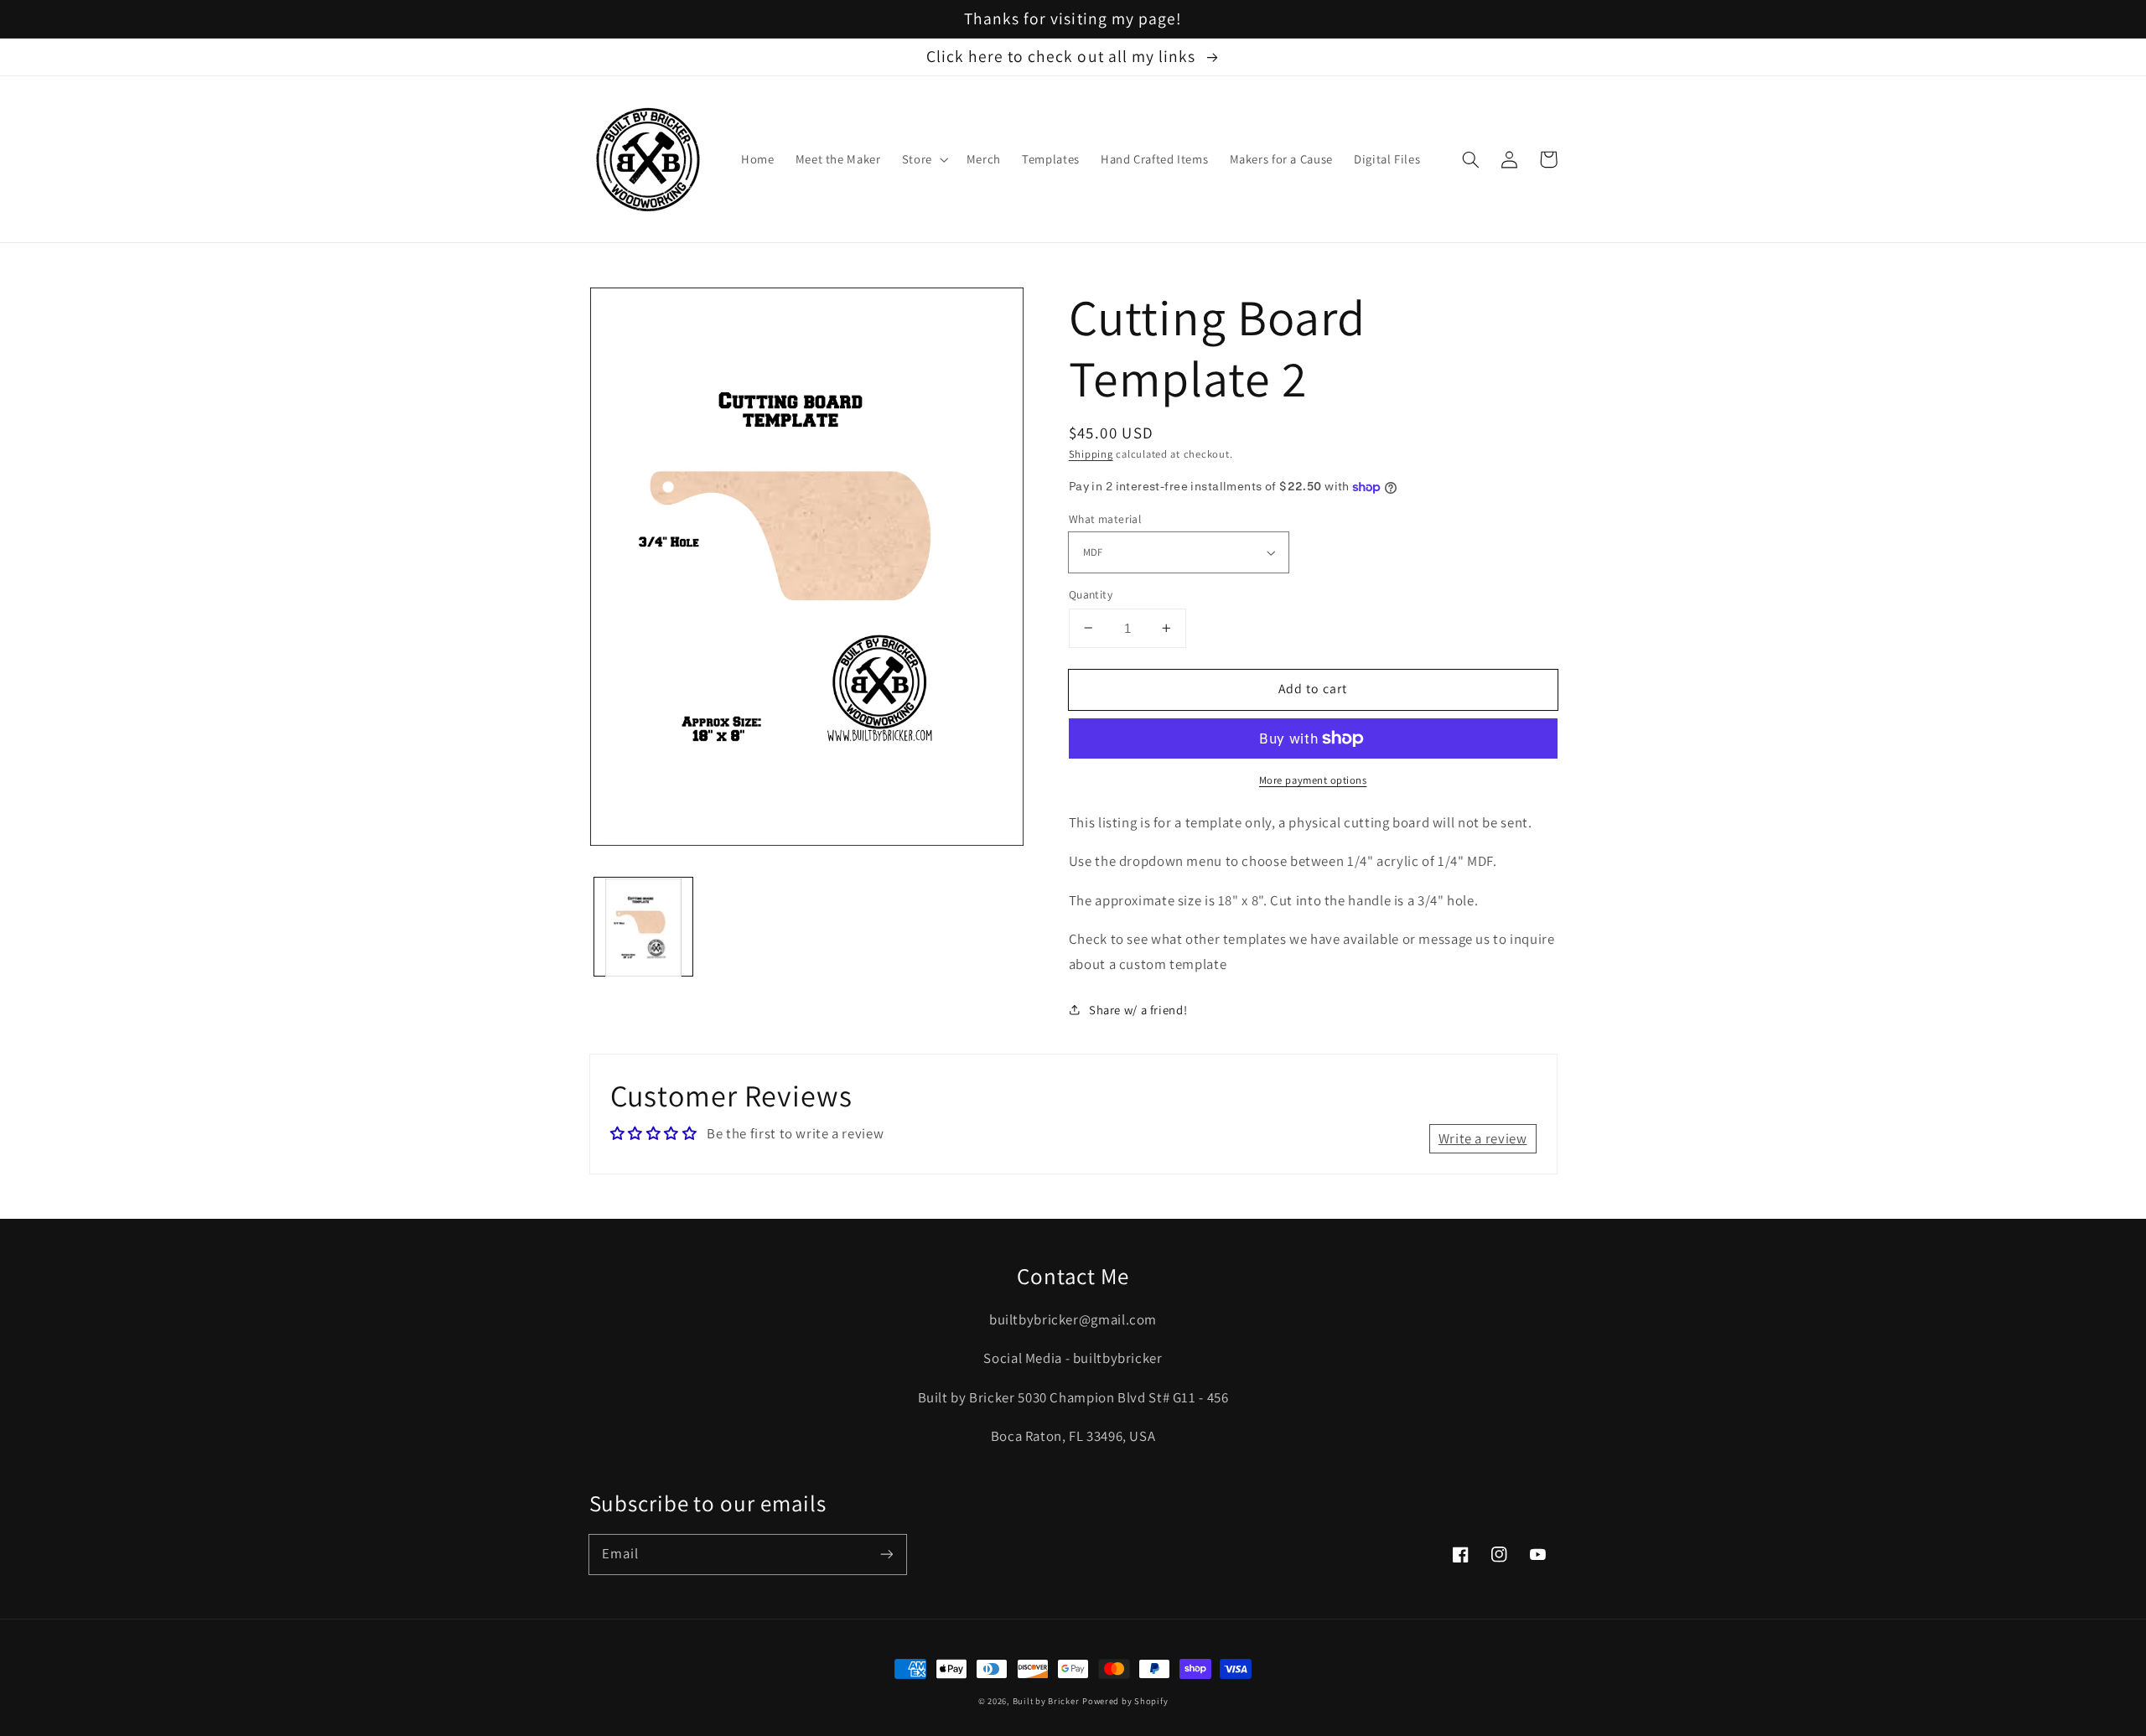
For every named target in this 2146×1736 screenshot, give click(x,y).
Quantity (1091, 594)
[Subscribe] (886, 1554)
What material (1105, 519)
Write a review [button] (1483, 1138)
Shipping (1091, 454)
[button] (923, 159)
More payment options (1313, 780)
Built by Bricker (1046, 1701)
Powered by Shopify (1125, 1701)
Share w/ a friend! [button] (1138, 1010)
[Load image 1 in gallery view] (643, 928)
